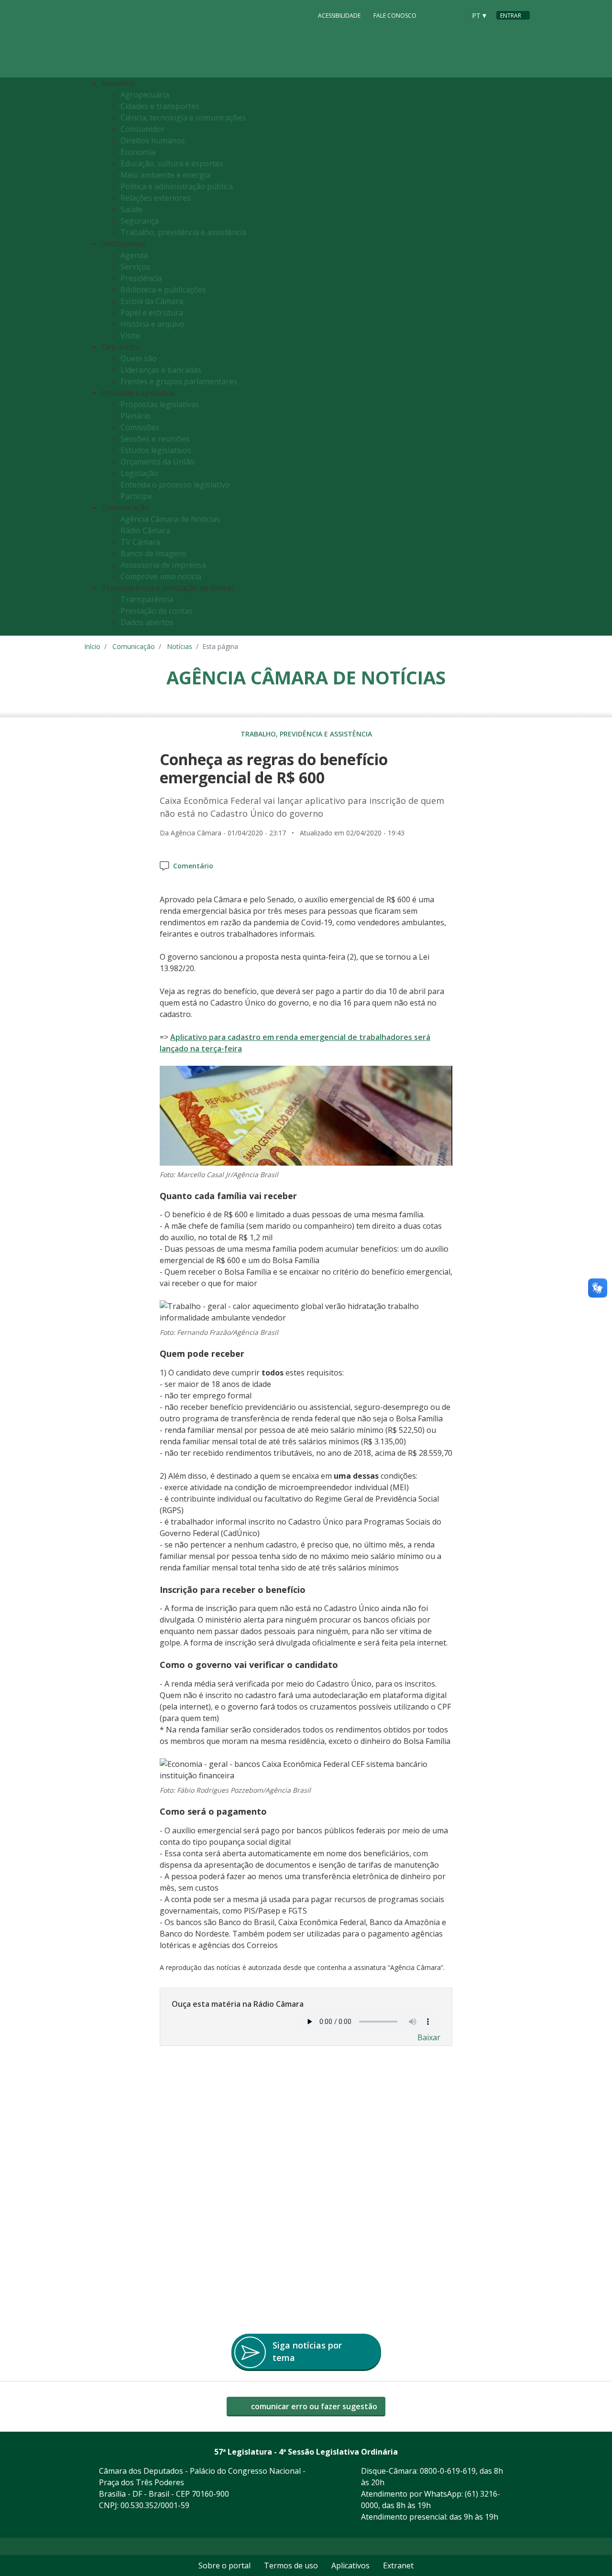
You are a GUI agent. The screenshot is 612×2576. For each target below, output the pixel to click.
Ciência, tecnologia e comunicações (183, 118)
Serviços (135, 267)
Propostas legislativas (160, 404)
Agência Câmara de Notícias (170, 519)
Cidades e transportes (160, 106)
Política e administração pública (177, 186)
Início (92, 646)
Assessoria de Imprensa (163, 565)
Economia (138, 152)
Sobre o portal (224, 2565)
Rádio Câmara (145, 530)
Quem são (139, 358)
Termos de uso (291, 2565)
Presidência (141, 278)
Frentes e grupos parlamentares (179, 381)
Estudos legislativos (156, 450)
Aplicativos (350, 2565)
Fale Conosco (395, 16)
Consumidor (142, 129)
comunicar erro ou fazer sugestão (313, 2406)
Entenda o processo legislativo (175, 485)
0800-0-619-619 (448, 2471)
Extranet (398, 2565)
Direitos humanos (153, 141)
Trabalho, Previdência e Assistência (306, 734)
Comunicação (134, 646)
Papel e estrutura (152, 313)
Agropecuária (145, 95)
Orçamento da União (158, 462)
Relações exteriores (156, 198)
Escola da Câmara (152, 301)
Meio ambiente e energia (165, 175)
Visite (130, 336)
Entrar (511, 16)
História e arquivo (153, 324)
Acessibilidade (339, 16)
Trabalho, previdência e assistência (183, 232)
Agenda (134, 255)
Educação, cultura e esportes (172, 163)
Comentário (193, 866)
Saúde (131, 209)
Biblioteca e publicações (163, 290)
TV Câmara (140, 542)
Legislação (139, 473)
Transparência (147, 599)
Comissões (140, 427)
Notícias (180, 646)
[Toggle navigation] (520, 357)
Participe (136, 496)
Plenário (136, 416)
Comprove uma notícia (161, 576)
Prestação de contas (157, 611)
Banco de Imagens (153, 553)
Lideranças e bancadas (161, 370)
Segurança (140, 221)
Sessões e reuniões (155, 439)
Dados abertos (147, 622)
